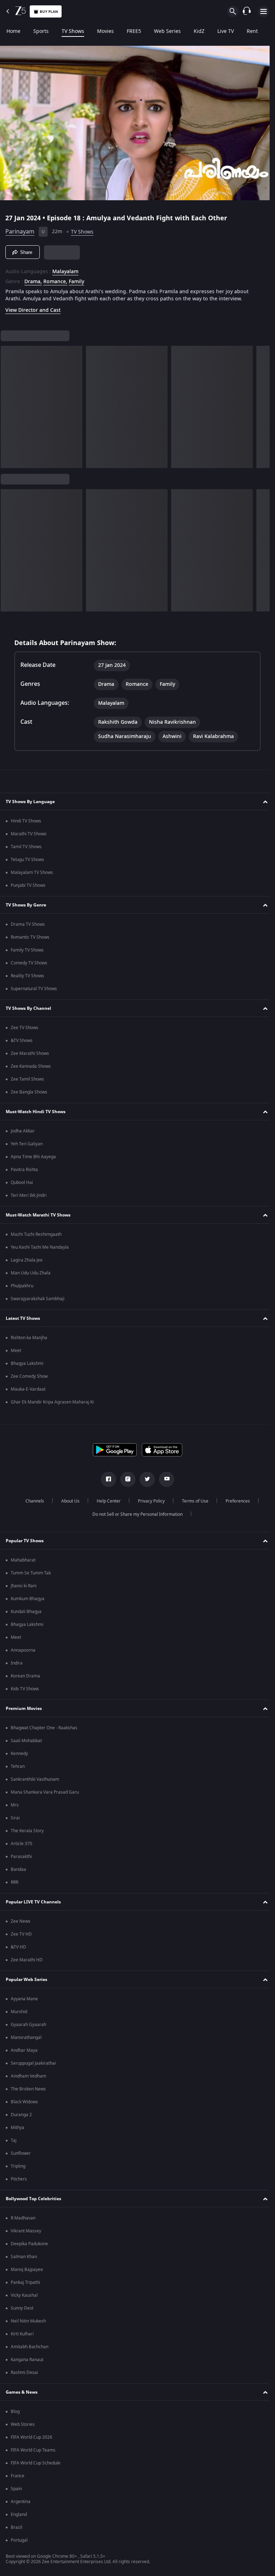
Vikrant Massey (26, 2231)
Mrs (15, 1805)
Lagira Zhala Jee (27, 1260)
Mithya (18, 2128)
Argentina (21, 2502)
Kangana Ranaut (27, 2360)
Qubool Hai (22, 1183)
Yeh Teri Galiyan (27, 1144)
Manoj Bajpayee (27, 2270)
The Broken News (28, 2089)
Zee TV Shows (25, 1028)
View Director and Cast (33, 307)
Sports (41, 31)
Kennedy (19, 1754)
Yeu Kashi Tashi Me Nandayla (40, 1247)
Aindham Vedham (28, 2076)
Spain (16, 2489)
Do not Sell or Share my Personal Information (135, 1514)
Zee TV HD (21, 1934)
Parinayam (20, 229)
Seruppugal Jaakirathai (33, 2063)
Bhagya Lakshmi (27, 1363)
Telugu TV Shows (27, 860)
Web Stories (23, 2424)
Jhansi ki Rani (24, 1586)
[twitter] (145, 1479)
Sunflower (21, 2153)
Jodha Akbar (23, 1131)
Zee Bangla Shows (29, 1092)
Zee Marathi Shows (30, 1053)
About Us (67, 1501)
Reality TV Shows (27, 976)
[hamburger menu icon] (264, 11)
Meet (16, 1351)
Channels (32, 1501)
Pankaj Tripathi (25, 2282)
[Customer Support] (247, 11)
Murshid (19, 2012)
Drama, (33, 279)
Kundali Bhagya (26, 1612)
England (19, 2514)
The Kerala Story (27, 1831)
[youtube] (164, 1479)
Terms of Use (192, 1501)
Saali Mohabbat (26, 1741)
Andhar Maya (24, 2050)
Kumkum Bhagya (28, 1599)
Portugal (19, 2540)
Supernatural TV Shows (34, 989)
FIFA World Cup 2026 (32, 2437)
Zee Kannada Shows (31, 1066)
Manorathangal (26, 2037)
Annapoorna (23, 1650)
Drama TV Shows (28, 924)
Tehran (18, 1766)
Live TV (226, 31)
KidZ (199, 31)
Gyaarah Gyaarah (28, 2025)
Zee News (21, 1921)
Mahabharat (23, 1560)
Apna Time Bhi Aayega (33, 1157)
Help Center (106, 1501)
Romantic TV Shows (30, 937)
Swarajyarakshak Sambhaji (38, 1299)
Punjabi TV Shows (28, 885)
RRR (15, 1882)
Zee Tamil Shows (27, 1079)
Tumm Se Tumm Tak (31, 1573)
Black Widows (24, 2102)
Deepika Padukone (29, 2244)
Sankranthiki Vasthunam (35, 1779)
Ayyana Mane (24, 1999)
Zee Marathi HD (27, 1960)
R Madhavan (23, 2218)
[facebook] (106, 1479)
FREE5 (134, 31)
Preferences (235, 1501)
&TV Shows (22, 1041)
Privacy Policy (148, 1501)
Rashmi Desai (24, 2373)
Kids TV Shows (25, 1689)
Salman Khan (24, 2257)
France (18, 2476)
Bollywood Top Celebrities (33, 2199)
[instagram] (125, 1479)
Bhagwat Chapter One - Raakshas (44, 1728)
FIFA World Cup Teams (33, 2450)
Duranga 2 (21, 2115)
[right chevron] (8, 404)
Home (13, 31)
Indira (17, 1663)
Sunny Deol (22, 2308)
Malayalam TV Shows (32, 872)
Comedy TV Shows (29, 963)
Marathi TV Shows (29, 834)
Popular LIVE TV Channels (33, 1902)
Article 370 (21, 1844)
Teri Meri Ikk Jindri (29, 1195)
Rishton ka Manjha (29, 1338)
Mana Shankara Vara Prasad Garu (45, 1792)
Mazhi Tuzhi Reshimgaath (36, 1234)
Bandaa (18, 1869)
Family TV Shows (27, 950)
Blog (15, 2412)
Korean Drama (25, 1676)
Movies (105, 31)
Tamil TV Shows (26, 847)
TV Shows (73, 31)
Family (76, 279)
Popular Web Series (26, 1980)
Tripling (18, 2166)
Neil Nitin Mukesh (28, 2321)
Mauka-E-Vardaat (28, 1389)
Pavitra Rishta (24, 1170)
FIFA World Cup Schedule (36, 2463)
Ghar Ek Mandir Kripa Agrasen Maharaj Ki (52, 1402)
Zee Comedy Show (29, 1376)
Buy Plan (49, 12)
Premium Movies (24, 1709)
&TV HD (18, 1947)
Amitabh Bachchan (30, 2347)
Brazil (16, 2527)
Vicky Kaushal (24, 2295)
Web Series (167, 31)
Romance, (55, 279)
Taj (14, 2140)
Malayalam (65, 269)
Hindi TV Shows (26, 821)
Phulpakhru (22, 1286)
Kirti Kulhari (22, 2334)
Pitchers (19, 2179)
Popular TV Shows (25, 1541)
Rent (252, 31)
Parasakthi (21, 1857)
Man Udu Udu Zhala (31, 1273)
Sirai (15, 1818)
